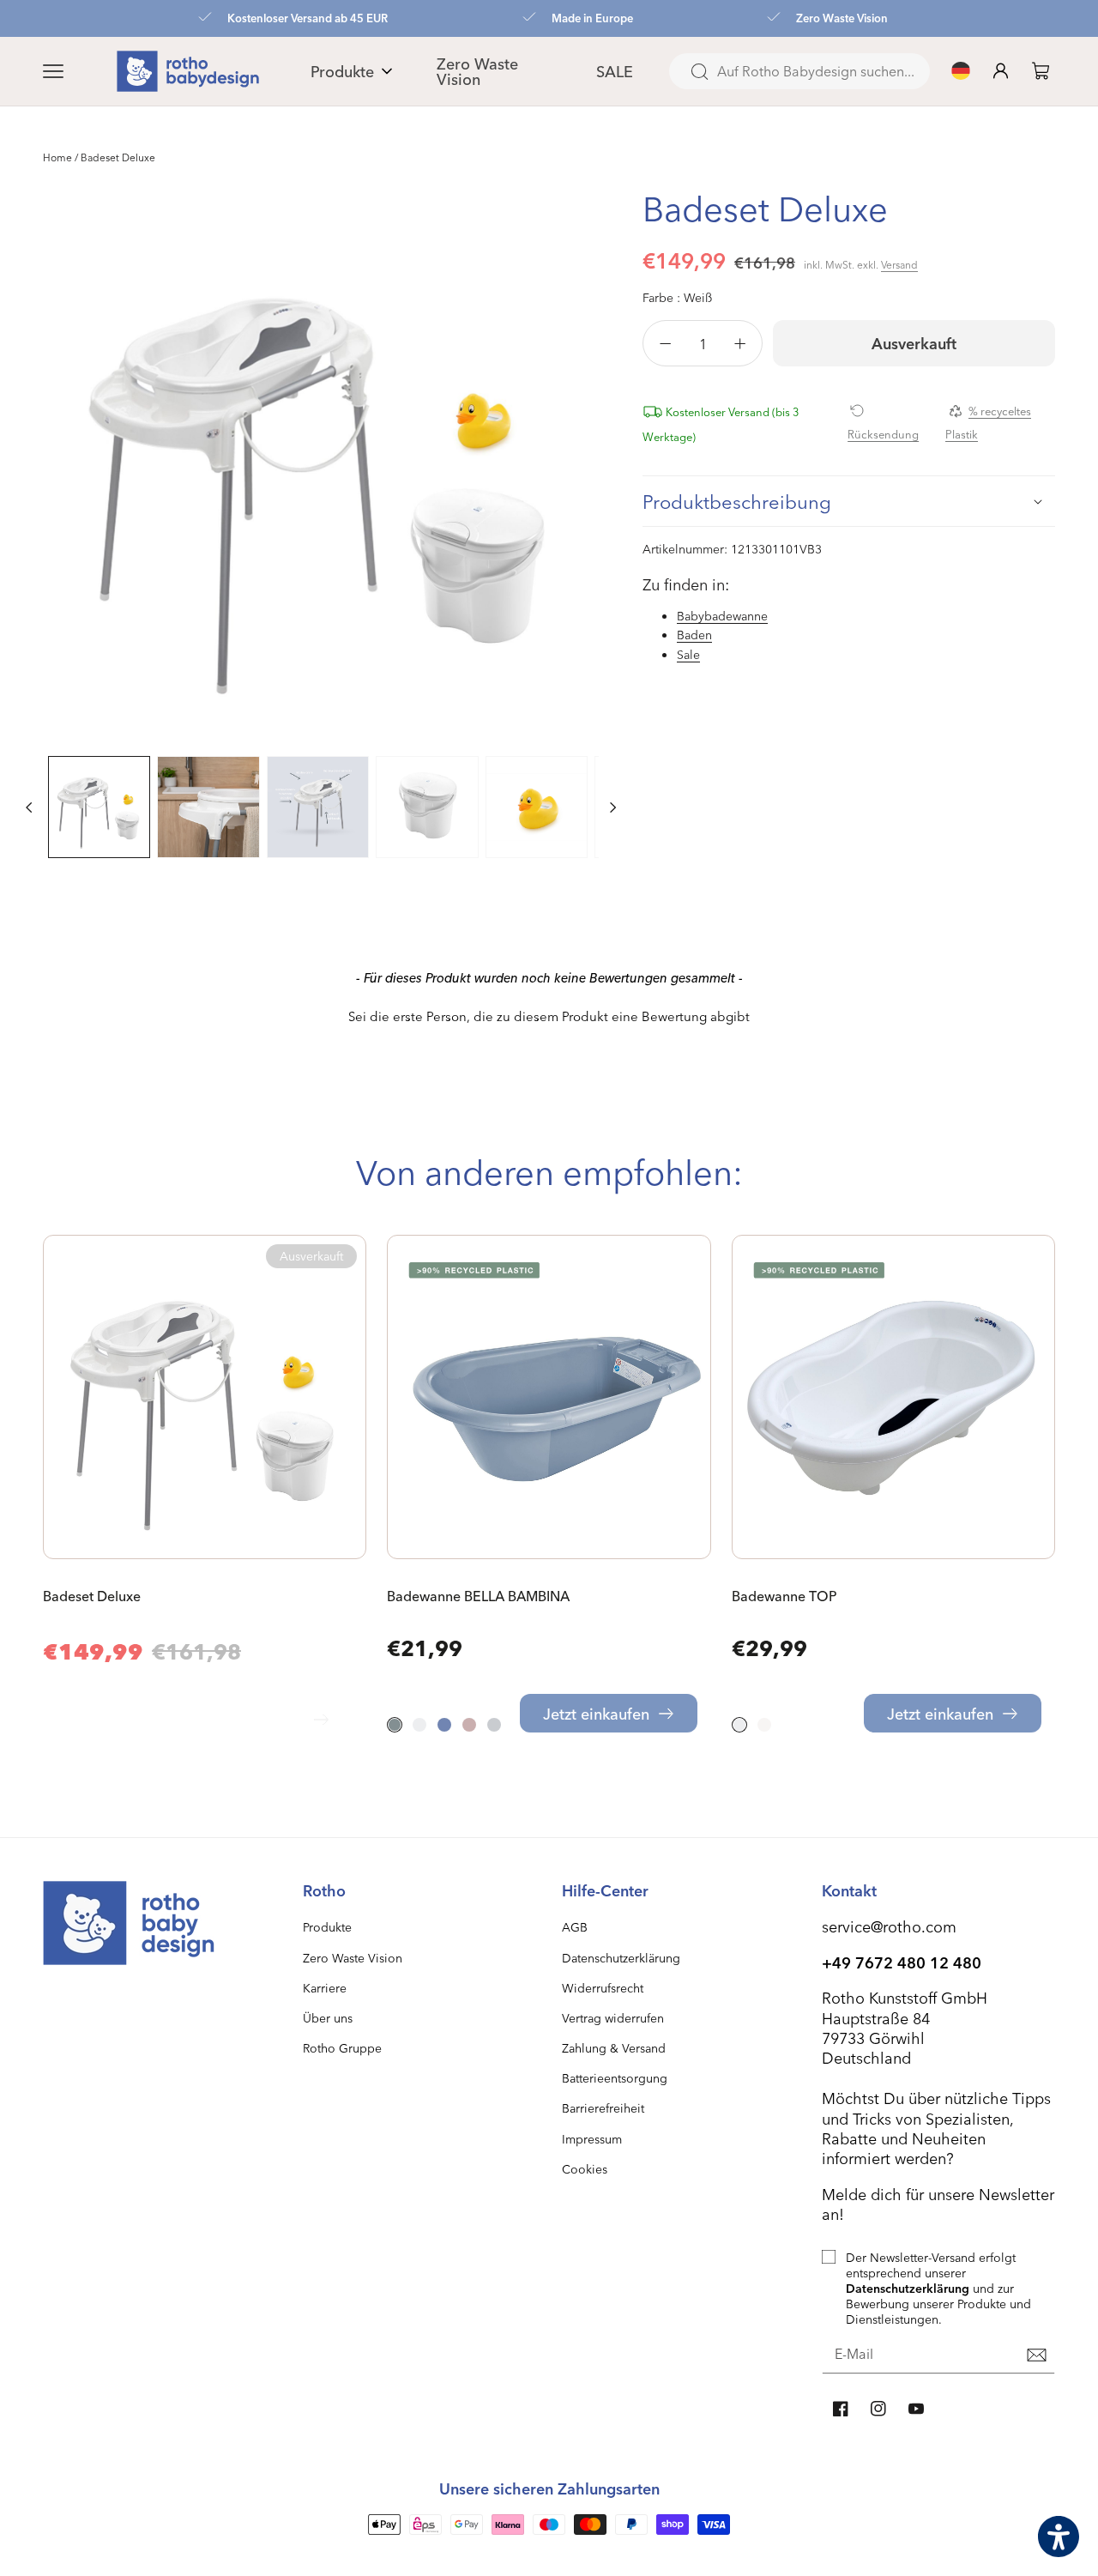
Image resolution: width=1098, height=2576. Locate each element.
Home (57, 157)
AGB (575, 1927)
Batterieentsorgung (615, 2078)
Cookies (585, 2169)
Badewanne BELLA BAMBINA (478, 1596)
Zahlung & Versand (614, 2048)
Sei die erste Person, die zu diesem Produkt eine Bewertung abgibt (549, 1016)
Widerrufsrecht (603, 1988)
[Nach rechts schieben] (613, 807)
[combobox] (799, 71)
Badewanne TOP (784, 1596)
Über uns (328, 2018)
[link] (1041, 71)
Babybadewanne (722, 616)
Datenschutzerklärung (621, 1958)
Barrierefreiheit (603, 2108)
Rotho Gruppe (342, 2048)
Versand (899, 264)
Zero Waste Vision (353, 1958)
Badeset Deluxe (92, 1596)
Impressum (592, 2139)
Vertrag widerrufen (613, 2018)
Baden (694, 635)
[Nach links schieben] (29, 807)
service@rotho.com (889, 1926)
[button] (74, 71)
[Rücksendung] (890, 410)
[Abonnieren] (1036, 2355)
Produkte (327, 1927)
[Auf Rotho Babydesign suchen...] (699, 72)
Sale (688, 654)
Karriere (325, 1988)
